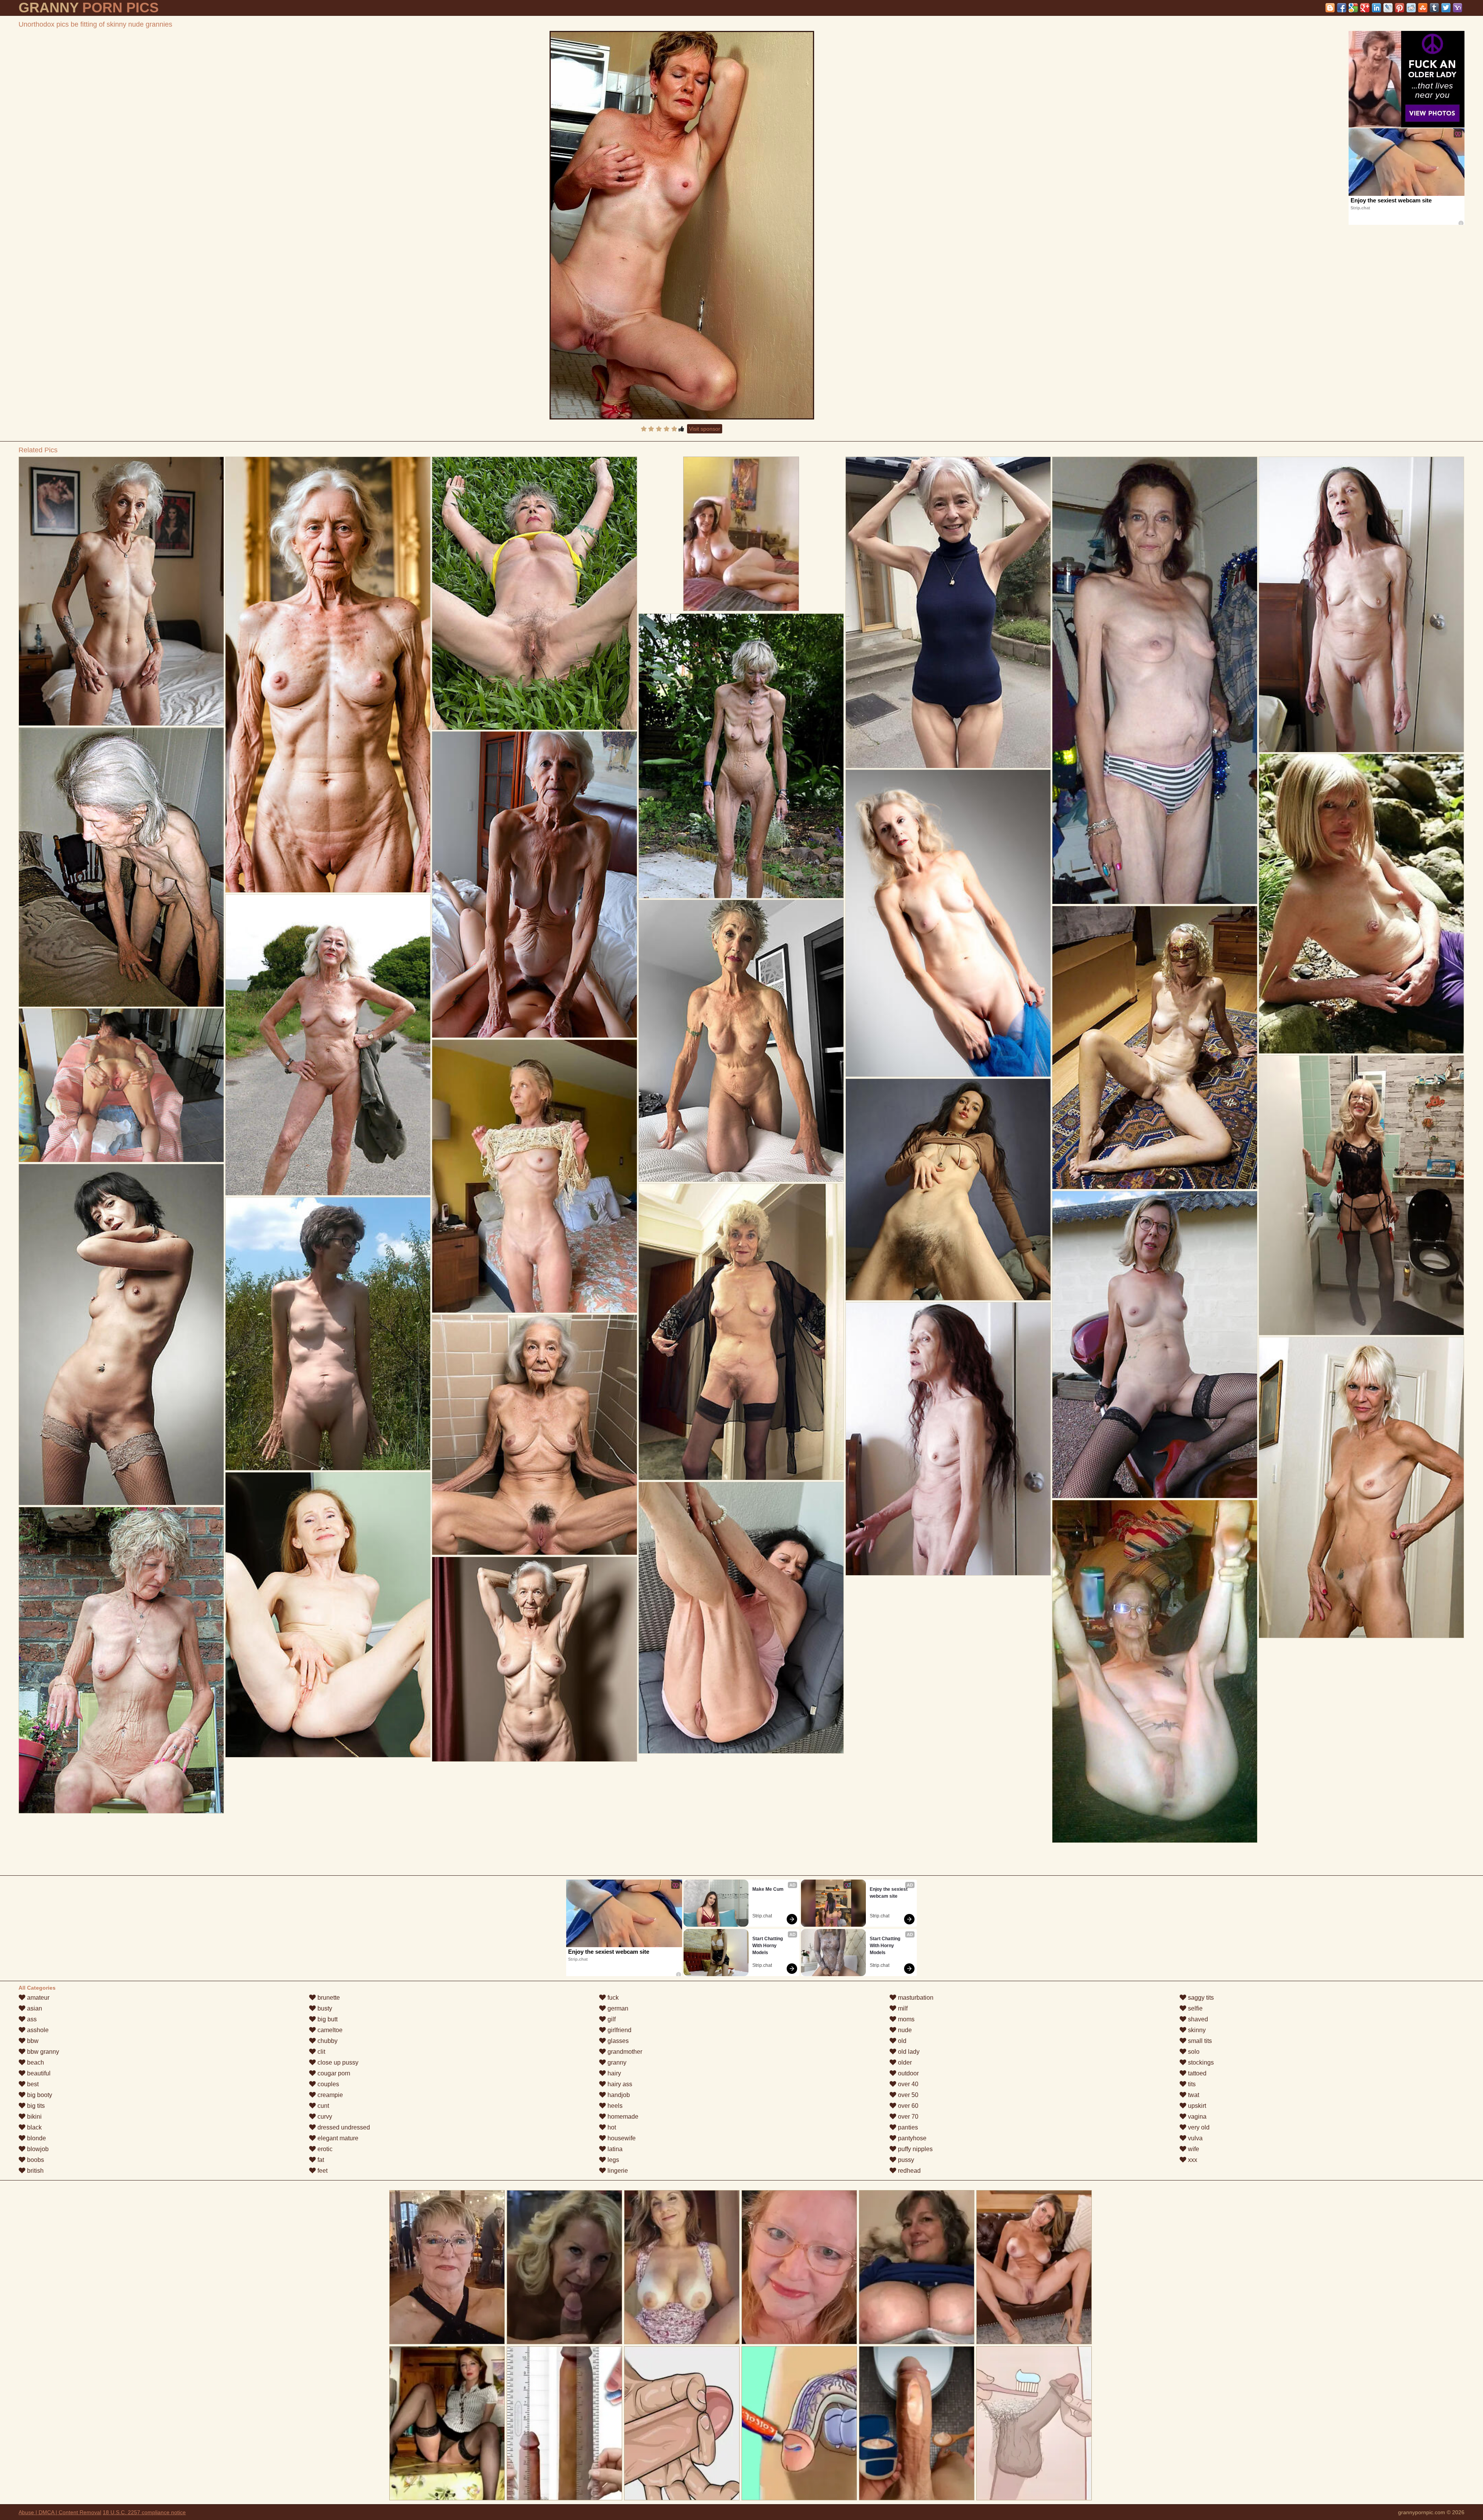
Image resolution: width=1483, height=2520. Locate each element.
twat (1193, 2095)
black (34, 2127)
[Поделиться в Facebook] (1342, 8)
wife (1193, 2149)
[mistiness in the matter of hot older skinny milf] (1155, 1345)
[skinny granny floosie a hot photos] (121, 1660)
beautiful (38, 2073)
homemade (622, 2117)
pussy (905, 2160)
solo (1193, 2052)
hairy (613, 2073)
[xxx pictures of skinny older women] (328, 1045)
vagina (1196, 2117)
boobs (35, 2160)
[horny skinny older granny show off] (1155, 680)
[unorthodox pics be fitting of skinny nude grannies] (682, 225)
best (32, 2084)
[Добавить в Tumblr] (1434, 8)
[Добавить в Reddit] (1411, 8)
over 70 (907, 2117)
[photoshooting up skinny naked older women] (948, 1439)
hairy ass (619, 2084)
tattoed (1196, 2073)
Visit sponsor (705, 429)
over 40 (907, 2084)
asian (34, 2008)
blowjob (37, 2149)
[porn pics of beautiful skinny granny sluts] (948, 1190)
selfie (1195, 2008)
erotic (324, 2149)
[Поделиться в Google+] (1365, 8)
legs (613, 2160)
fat (320, 2160)
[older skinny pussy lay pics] (948, 923)
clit (321, 2052)
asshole (37, 2030)
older (904, 2062)
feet (322, 2171)
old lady (908, 2052)
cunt (322, 2106)
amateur (37, 1998)
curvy (324, 2117)
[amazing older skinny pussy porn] (1155, 1048)
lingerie (617, 2171)
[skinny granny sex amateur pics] (1361, 904)
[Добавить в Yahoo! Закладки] (1458, 8)
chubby (327, 2041)
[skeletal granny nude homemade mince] (534, 593)
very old (1198, 2127)
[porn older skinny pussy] (534, 885)
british (35, 2171)
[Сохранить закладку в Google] (1353, 8)
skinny (1196, 2030)
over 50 (907, 2095)
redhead (909, 2171)
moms (905, 2019)
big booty (39, 2095)
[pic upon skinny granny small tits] (741, 1618)
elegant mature (337, 2138)
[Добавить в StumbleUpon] (1423, 8)
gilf (611, 2019)
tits (1191, 2084)
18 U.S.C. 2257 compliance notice (144, 2512)
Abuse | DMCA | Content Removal (60, 2512)
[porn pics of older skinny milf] (741, 1332)
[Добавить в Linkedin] (1376, 8)
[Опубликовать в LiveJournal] (1388, 8)
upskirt (1196, 2106)
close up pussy (337, 2062)
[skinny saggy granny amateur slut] (534, 1659)
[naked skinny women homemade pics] (121, 1085)
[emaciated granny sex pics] (1361, 1488)
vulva (1195, 2138)
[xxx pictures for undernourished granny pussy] (328, 1334)
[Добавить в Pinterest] (1400, 8)
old (901, 2041)
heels (614, 2106)
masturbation (915, 1998)
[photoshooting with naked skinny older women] (948, 612)
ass (31, 2019)
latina (614, 2149)
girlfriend (619, 2030)
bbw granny (42, 2052)
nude (904, 2030)
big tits (35, 2106)
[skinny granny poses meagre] (741, 756)
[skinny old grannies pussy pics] (1361, 1195)
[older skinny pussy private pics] (534, 1435)
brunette (328, 1998)
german (617, 2008)
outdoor (908, 2073)
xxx (1192, 2160)
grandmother (624, 2052)
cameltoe (329, 2030)
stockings (1200, 2062)
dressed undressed (343, 2127)
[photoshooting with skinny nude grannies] (741, 1041)
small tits (1199, 2041)
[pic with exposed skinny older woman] (328, 675)
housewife (621, 2138)
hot (611, 2127)
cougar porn (333, 2073)
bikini (34, 2117)
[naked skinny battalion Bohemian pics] (121, 867)
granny (616, 2062)
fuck (612, 1998)
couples (327, 2084)
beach (35, 2062)
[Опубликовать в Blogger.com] (1330, 8)
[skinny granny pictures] (121, 1335)
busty (324, 2008)
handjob (618, 2095)
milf (902, 2008)
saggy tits (1200, 1998)
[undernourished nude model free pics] (1361, 605)
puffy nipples (915, 2149)
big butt (327, 2019)
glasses (617, 2041)
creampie (329, 2095)
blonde (36, 2138)
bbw (32, 2041)
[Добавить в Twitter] (1446, 8)
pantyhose (911, 2138)
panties (907, 2127)
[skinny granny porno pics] (121, 591)
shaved (1197, 2019)
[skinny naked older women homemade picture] (534, 1176)
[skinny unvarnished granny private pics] (1155, 1671)
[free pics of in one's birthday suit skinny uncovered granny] (328, 1615)
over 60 (907, 2106)
